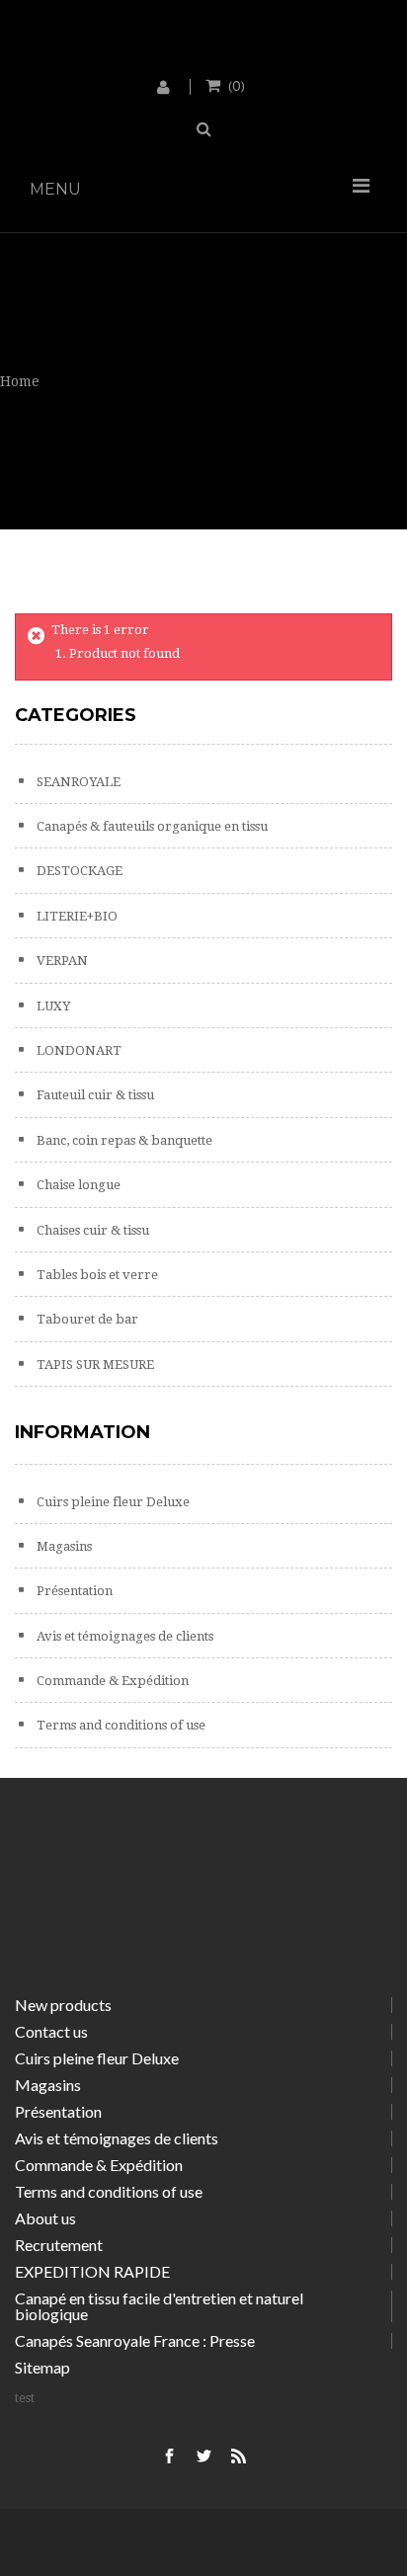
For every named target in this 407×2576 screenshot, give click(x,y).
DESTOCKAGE (78, 871)
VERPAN (61, 961)
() (237, 85)
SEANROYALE (77, 782)
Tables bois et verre (96, 1275)
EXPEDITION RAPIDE (92, 2271)
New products (63, 2005)
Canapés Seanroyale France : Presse (135, 2340)
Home (20, 381)
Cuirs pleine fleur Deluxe (112, 1502)
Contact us (51, 2031)
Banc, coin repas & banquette (123, 1140)
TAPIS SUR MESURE (94, 1365)
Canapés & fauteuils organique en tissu (151, 826)
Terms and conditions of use (120, 1725)
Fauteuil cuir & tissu (94, 1095)
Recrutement (59, 2245)
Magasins (63, 1546)
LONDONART (78, 1050)
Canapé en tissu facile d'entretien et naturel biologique (159, 2306)
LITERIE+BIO (76, 916)
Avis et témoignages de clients (123, 1636)
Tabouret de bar (86, 1319)
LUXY (52, 1006)
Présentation (73, 1591)
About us (45, 2218)
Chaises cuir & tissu (91, 1230)
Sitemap (42, 2367)
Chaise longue (77, 1185)
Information (82, 1432)
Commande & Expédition (111, 1681)
